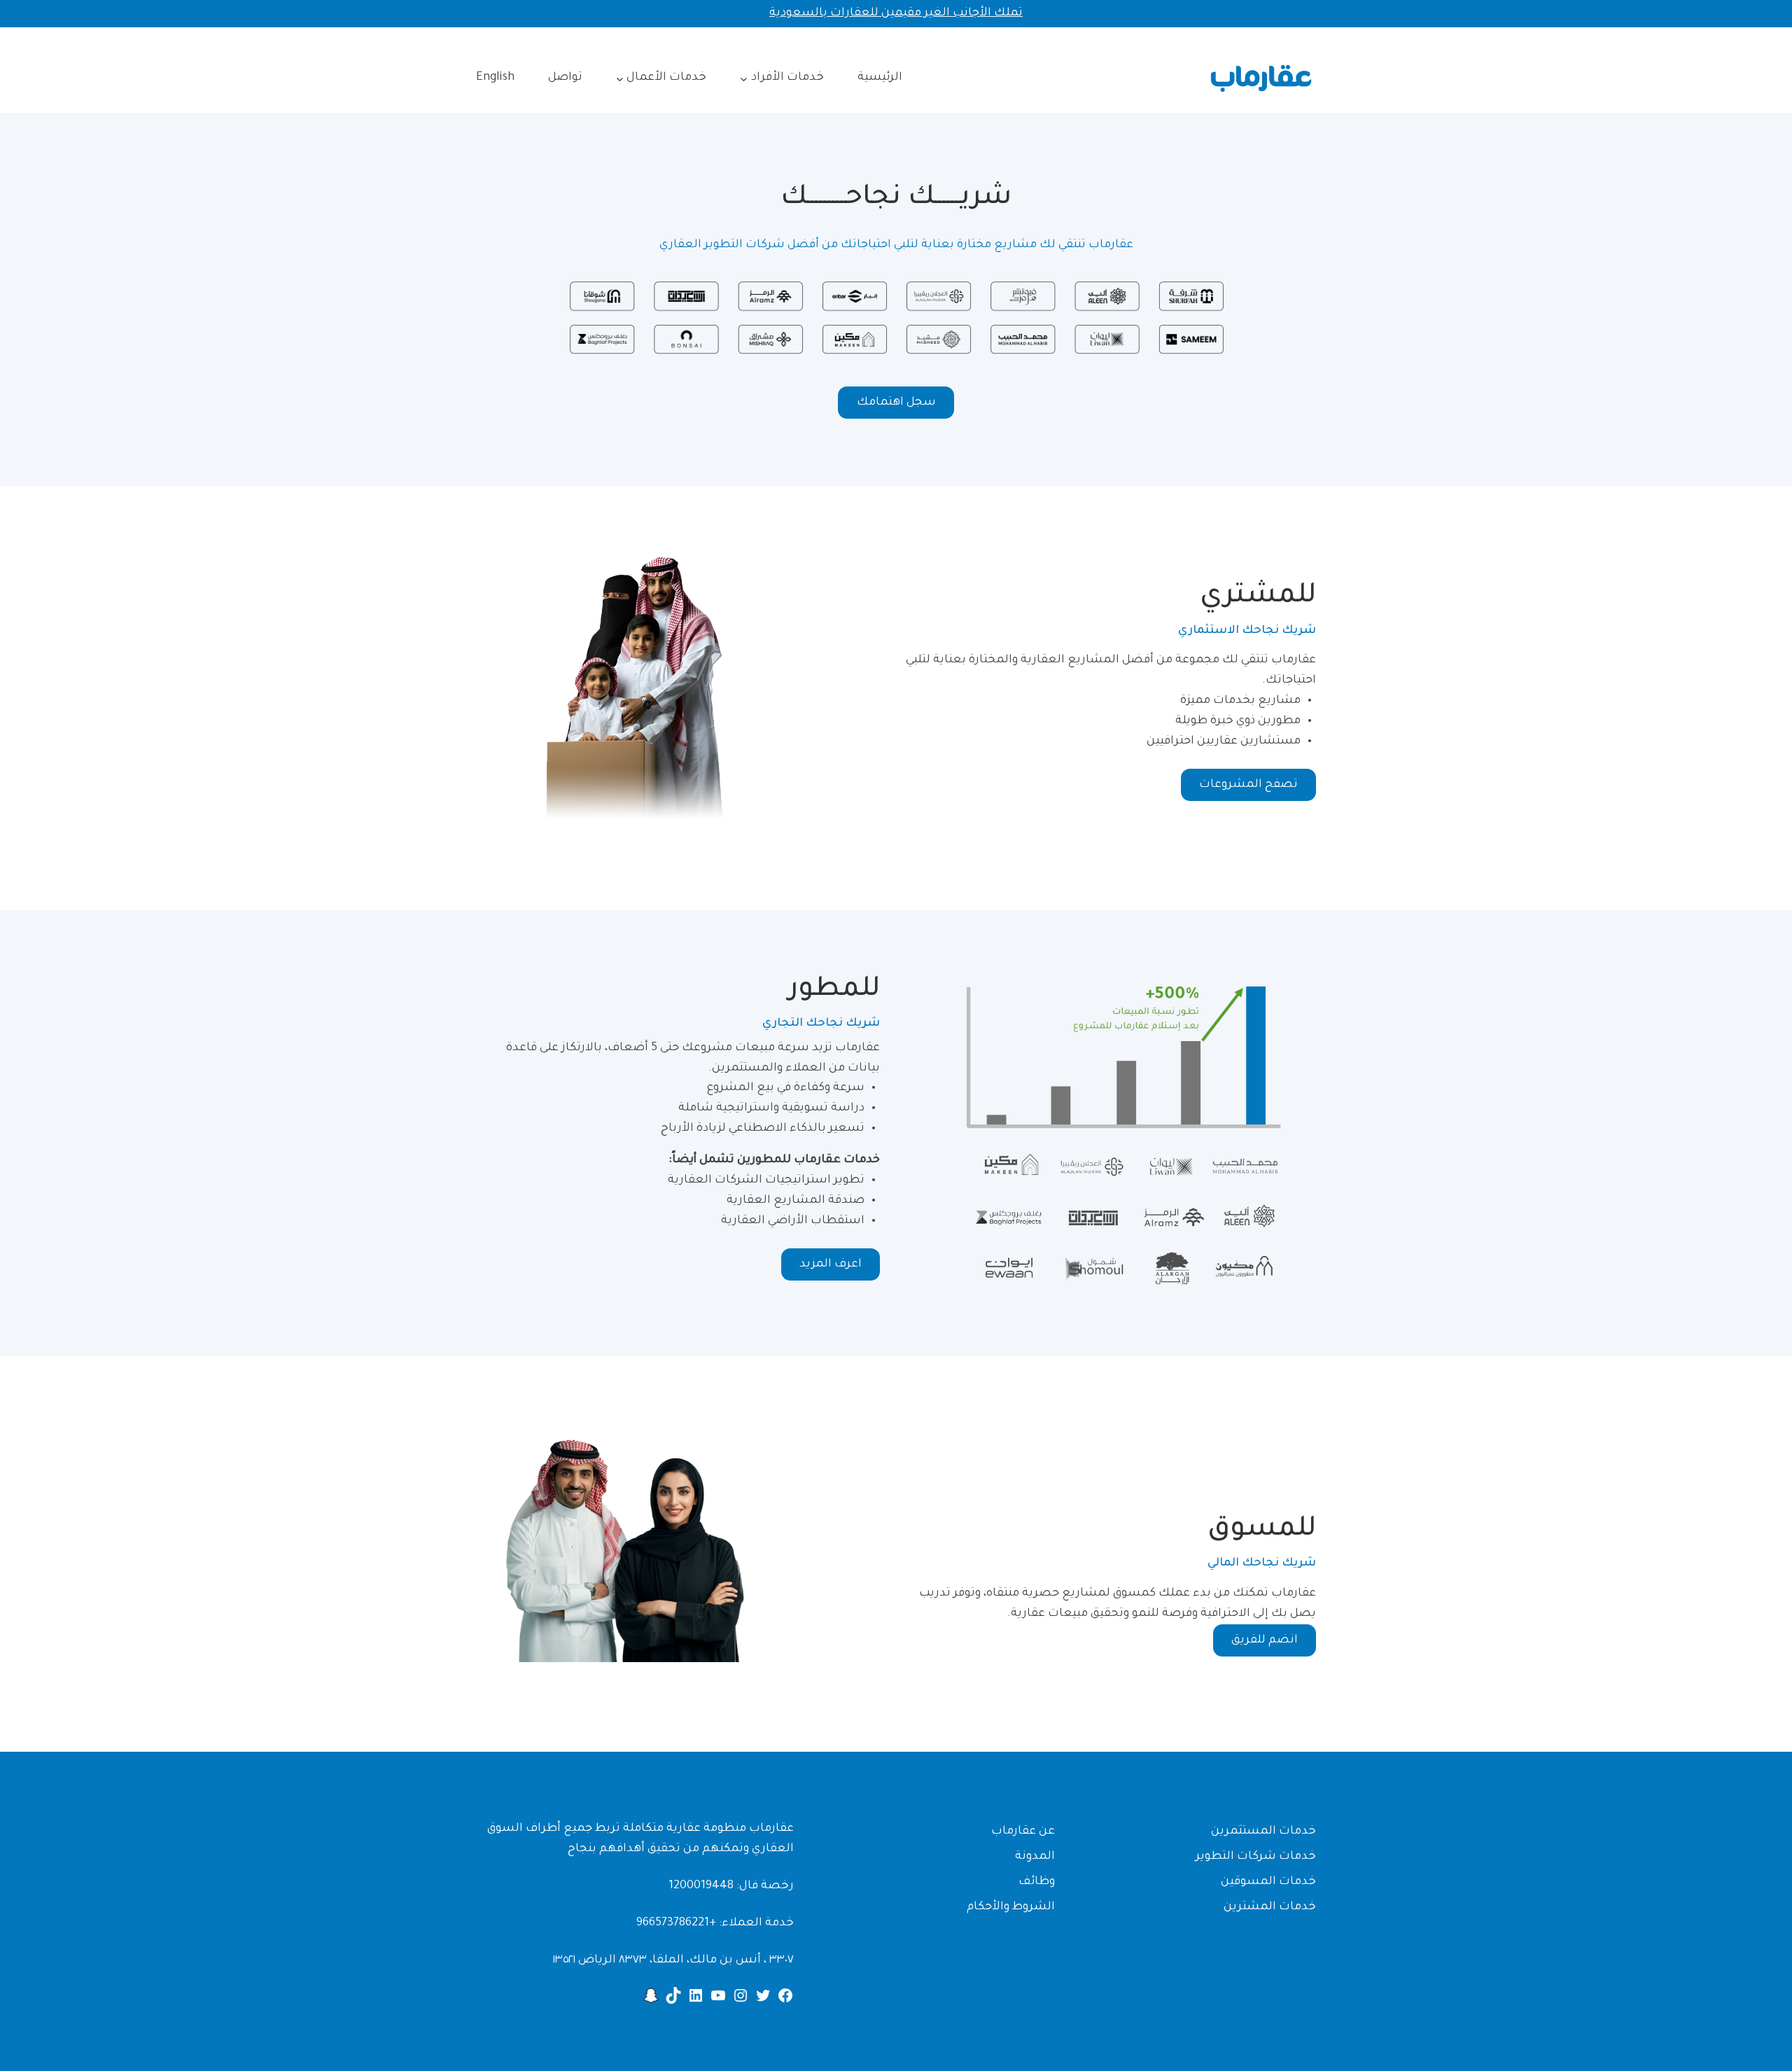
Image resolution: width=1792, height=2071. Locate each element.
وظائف (1037, 1882)
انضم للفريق (1265, 1640)
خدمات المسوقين (1268, 1882)
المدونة (1035, 1857)
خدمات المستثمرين (1263, 1832)
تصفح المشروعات (1248, 785)
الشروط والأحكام (1011, 1907)
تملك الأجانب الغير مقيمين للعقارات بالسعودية (896, 13)
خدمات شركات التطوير (1256, 1857)
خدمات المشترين (1270, 1907)
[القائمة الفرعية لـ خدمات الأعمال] (620, 78)
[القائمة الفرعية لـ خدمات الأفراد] (744, 78)
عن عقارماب (1023, 1832)
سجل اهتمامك (896, 403)
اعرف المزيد (831, 1264)
